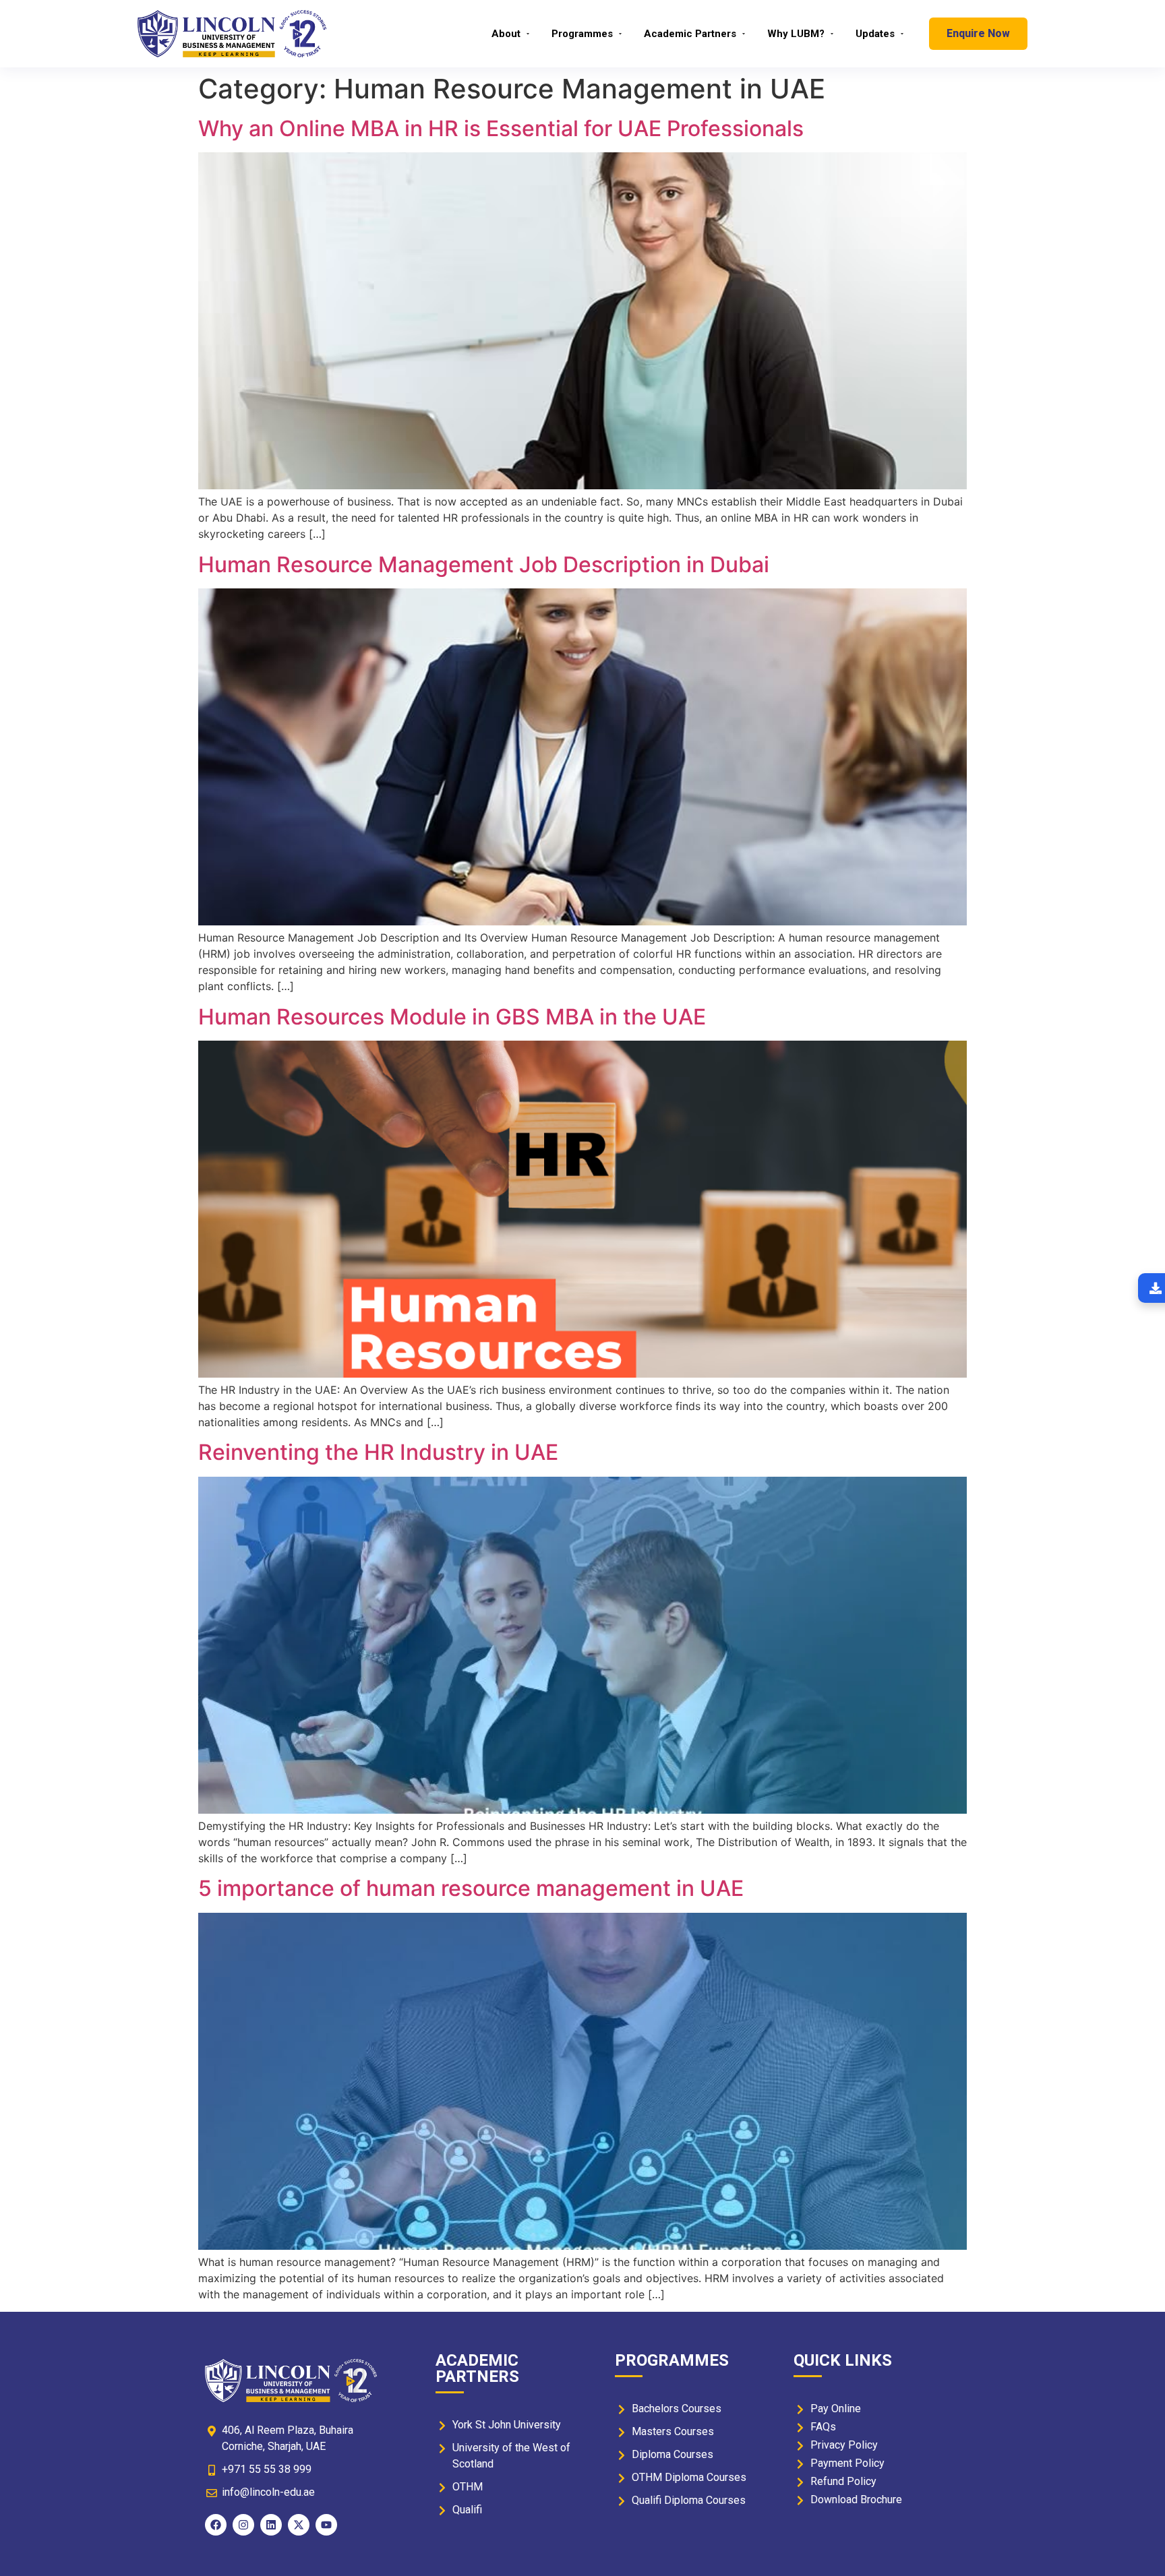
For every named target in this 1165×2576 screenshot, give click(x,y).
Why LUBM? (796, 34)
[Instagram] (243, 2525)
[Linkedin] (271, 2525)
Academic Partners (690, 34)
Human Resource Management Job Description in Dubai (484, 564)
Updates (875, 34)
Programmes (582, 34)
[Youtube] (326, 2525)
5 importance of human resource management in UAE (471, 1888)
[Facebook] (216, 2525)
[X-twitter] (299, 2525)
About (506, 34)
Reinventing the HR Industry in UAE (378, 1452)
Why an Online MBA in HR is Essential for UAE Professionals (501, 128)
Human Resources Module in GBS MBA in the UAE (452, 1017)
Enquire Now (978, 33)
